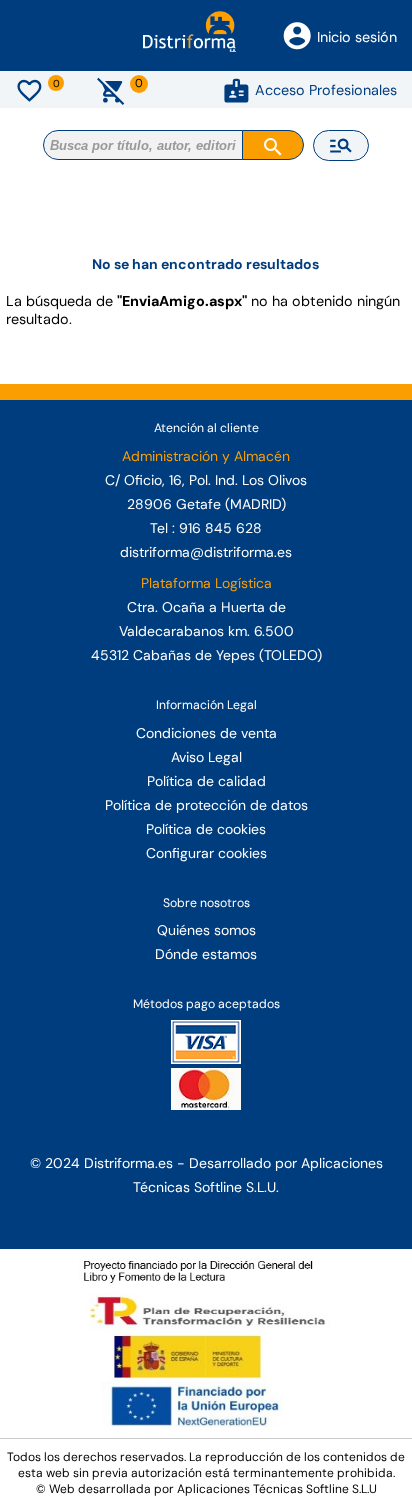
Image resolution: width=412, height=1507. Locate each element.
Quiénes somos (206, 930)
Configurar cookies (206, 853)
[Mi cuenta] (236, 90)
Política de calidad (206, 781)
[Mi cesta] (111, 90)
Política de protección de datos (206, 805)
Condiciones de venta (206, 733)
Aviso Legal (206, 757)
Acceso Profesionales (326, 90)
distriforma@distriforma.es (206, 552)
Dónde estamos (206, 954)
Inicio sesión (357, 37)
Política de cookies (206, 829)
